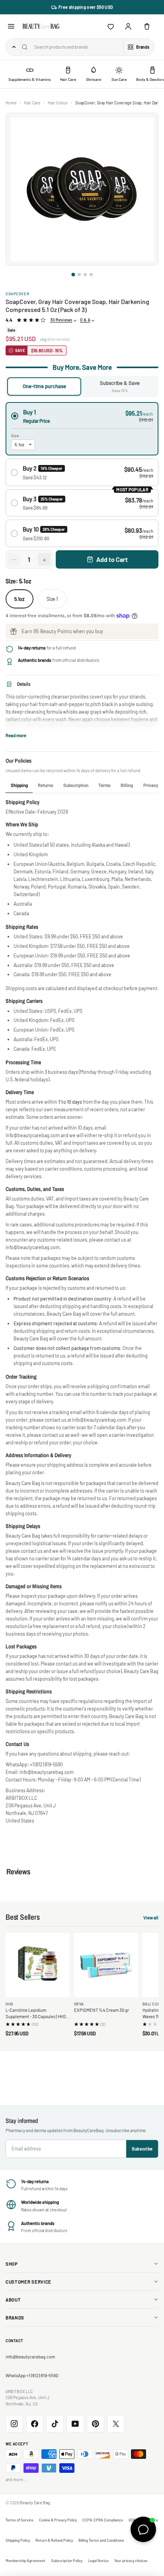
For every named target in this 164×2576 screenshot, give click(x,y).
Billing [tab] (127, 785)
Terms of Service (20, 2520)
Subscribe (142, 2149)
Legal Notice (98, 2560)
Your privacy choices (131, 2560)
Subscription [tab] (76, 785)
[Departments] (14, 47)
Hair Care (32, 103)
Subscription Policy (67, 2560)
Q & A (85, 320)
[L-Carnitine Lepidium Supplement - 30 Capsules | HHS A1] (38, 1965)
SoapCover (17, 294)
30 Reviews (61, 320)
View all (151, 1918)
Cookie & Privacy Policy (58, 2520)
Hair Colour (58, 103)
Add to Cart (112, 559)
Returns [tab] (46, 785)
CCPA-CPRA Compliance (103, 2520)
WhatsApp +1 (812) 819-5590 (32, 2375)
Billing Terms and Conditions (101, 2540)
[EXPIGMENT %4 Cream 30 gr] (106, 1965)
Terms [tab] (104, 785)
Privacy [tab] (151, 785)
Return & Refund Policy (54, 2540)
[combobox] (77, 47)
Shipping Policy (18, 2540)
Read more (16, 735)
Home (11, 103)
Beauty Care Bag (35, 2502)
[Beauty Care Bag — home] (41, 26)
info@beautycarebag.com (30, 2357)
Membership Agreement (25, 2560)
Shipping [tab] (19, 785)
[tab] (73, 275)
